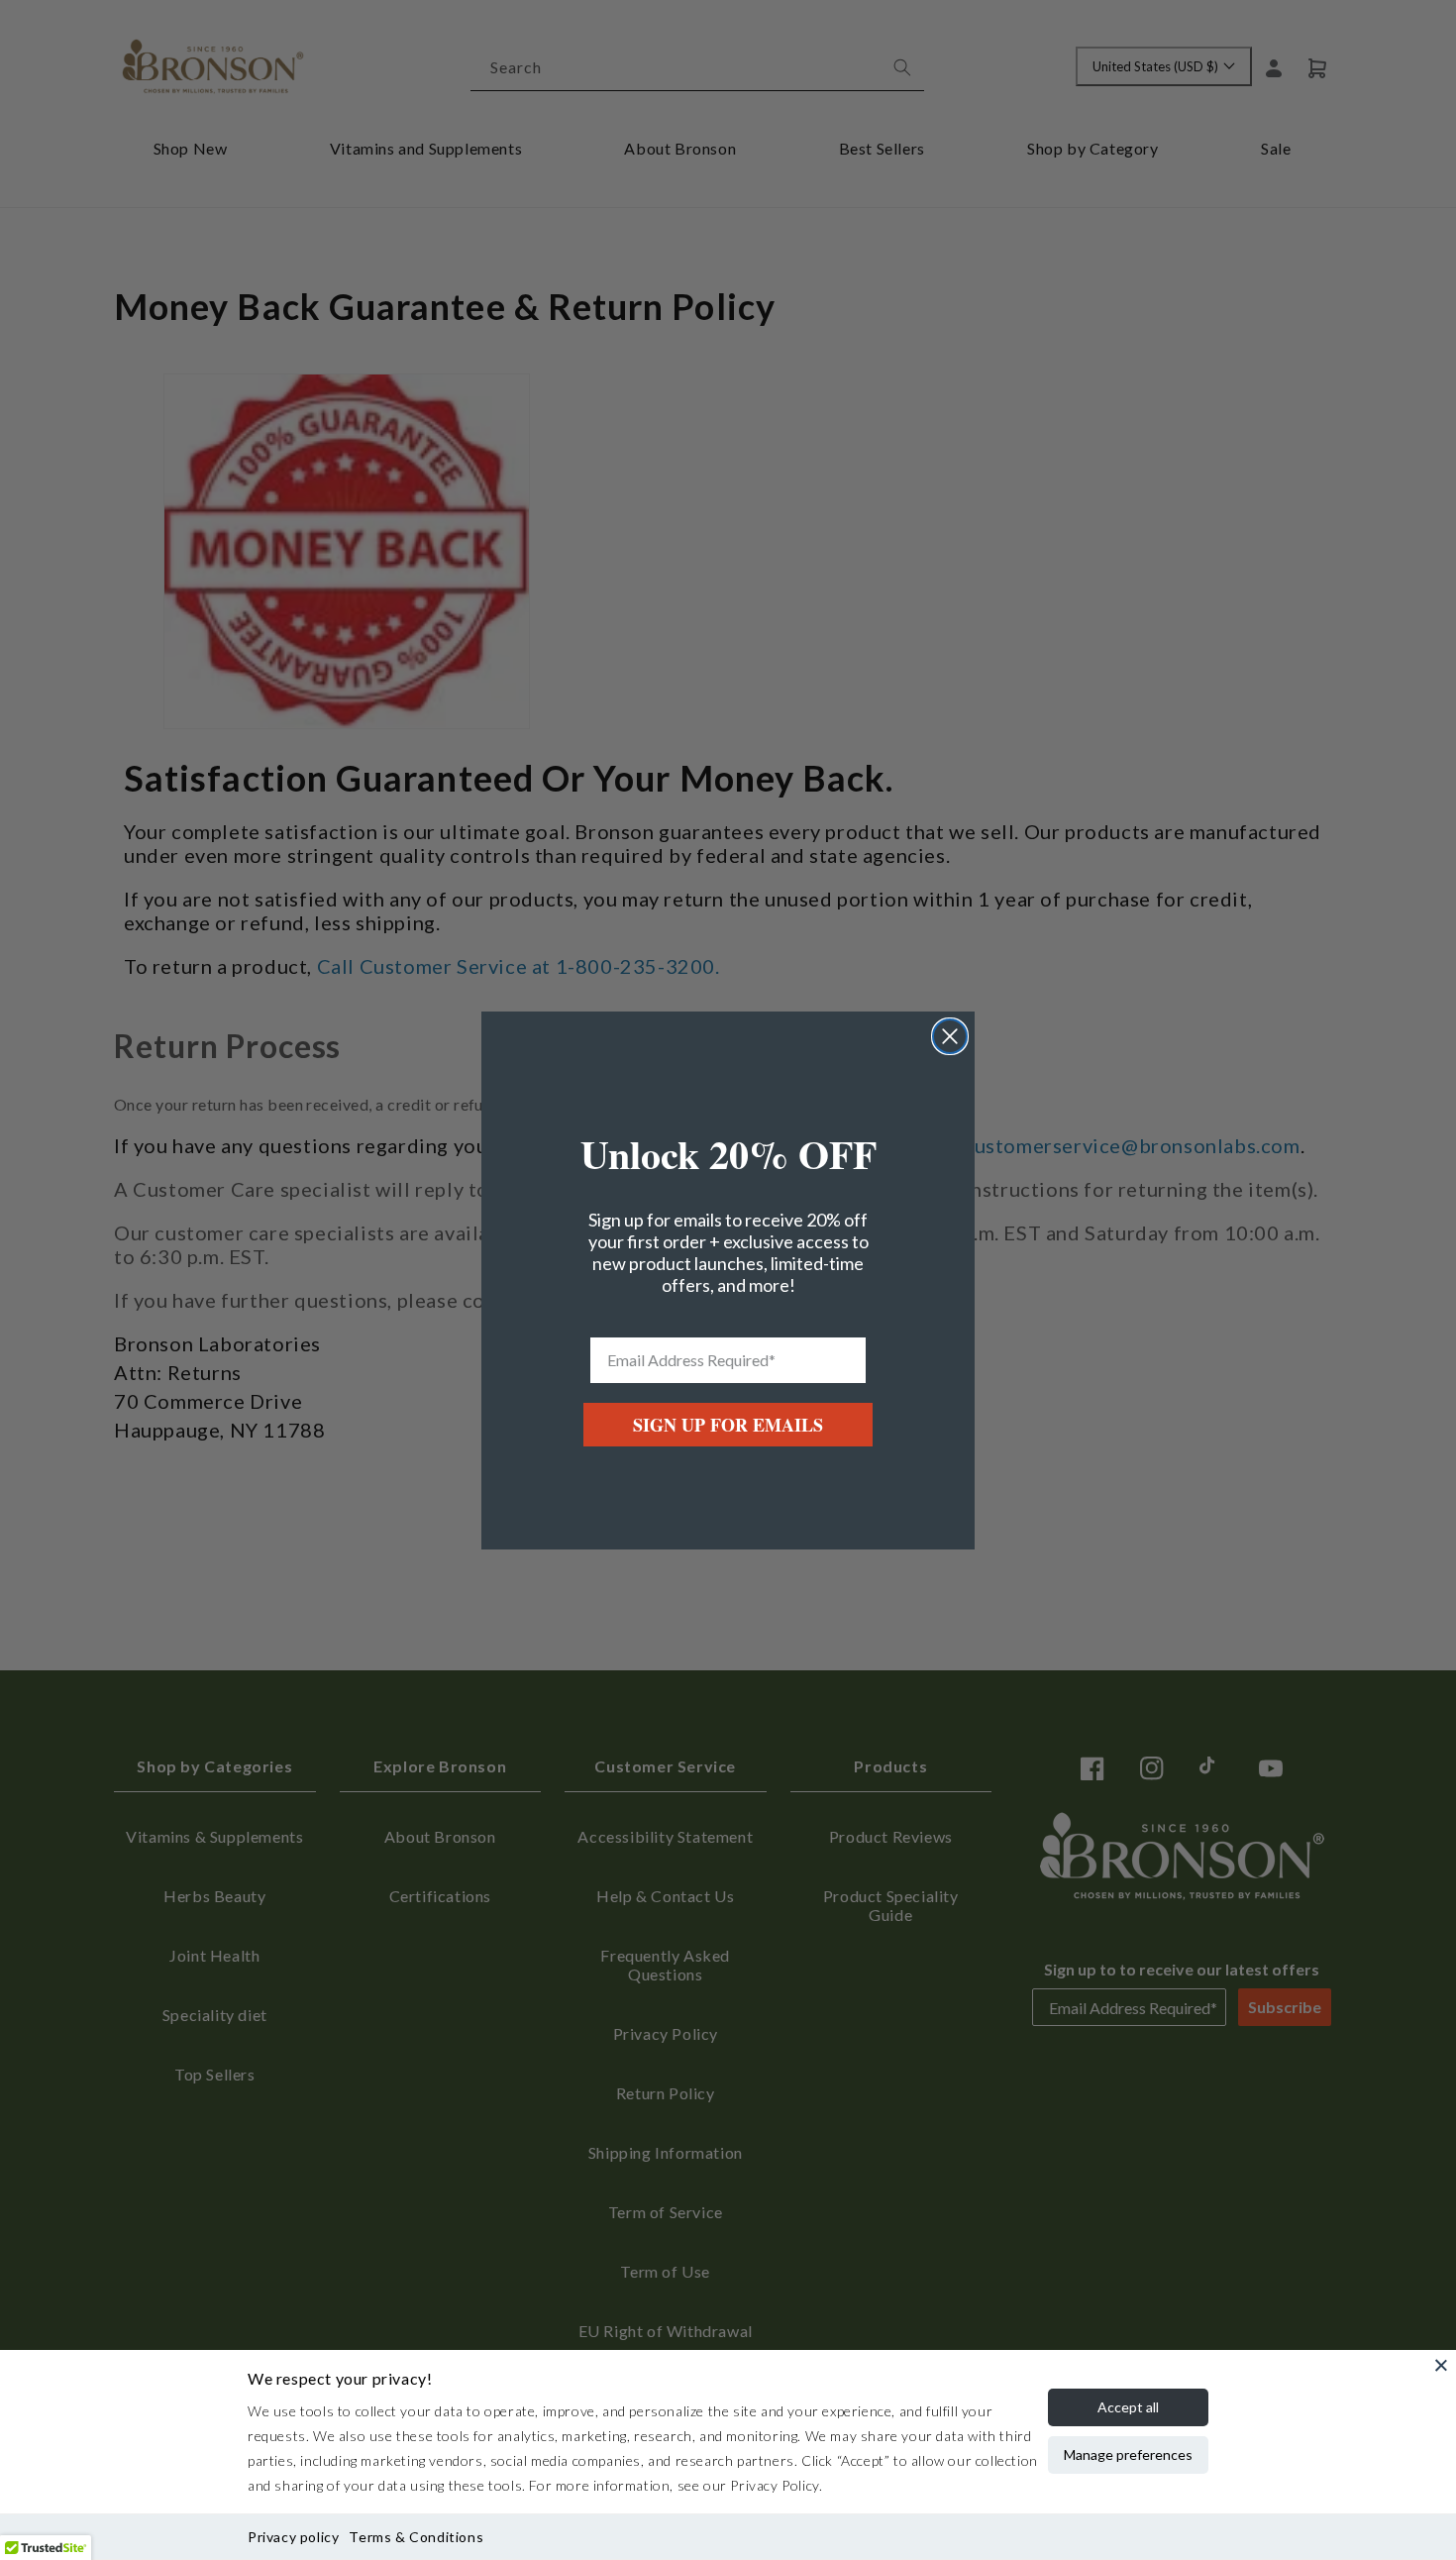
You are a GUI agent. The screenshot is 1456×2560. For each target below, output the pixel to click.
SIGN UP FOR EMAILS (728, 1425)
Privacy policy (293, 2537)
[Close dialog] (950, 1036)
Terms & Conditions (416, 2537)
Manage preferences (1128, 2454)
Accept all (1128, 2407)
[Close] (1441, 2365)
